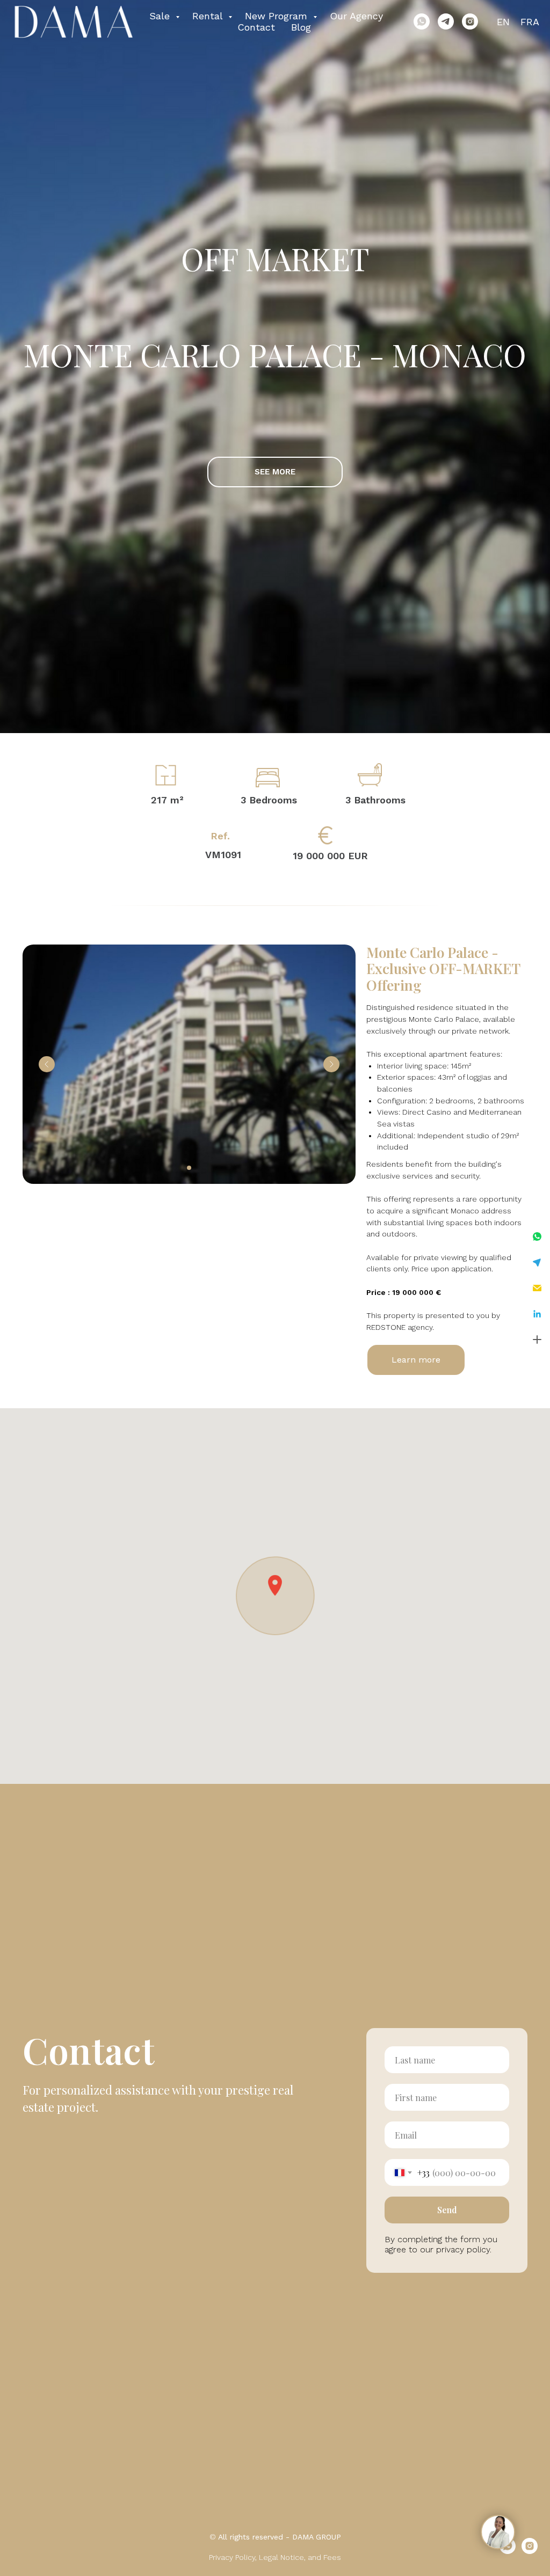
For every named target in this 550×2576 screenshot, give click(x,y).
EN (503, 22)
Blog (301, 27)
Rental (209, 16)
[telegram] (446, 21)
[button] (537, 1236)
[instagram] (470, 21)
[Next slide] (331, 1064)
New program (278, 16)
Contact (256, 27)
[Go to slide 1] (189, 1168)
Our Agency (356, 16)
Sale (161, 16)
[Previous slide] (47, 1064)
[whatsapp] (422, 21)
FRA (530, 22)
